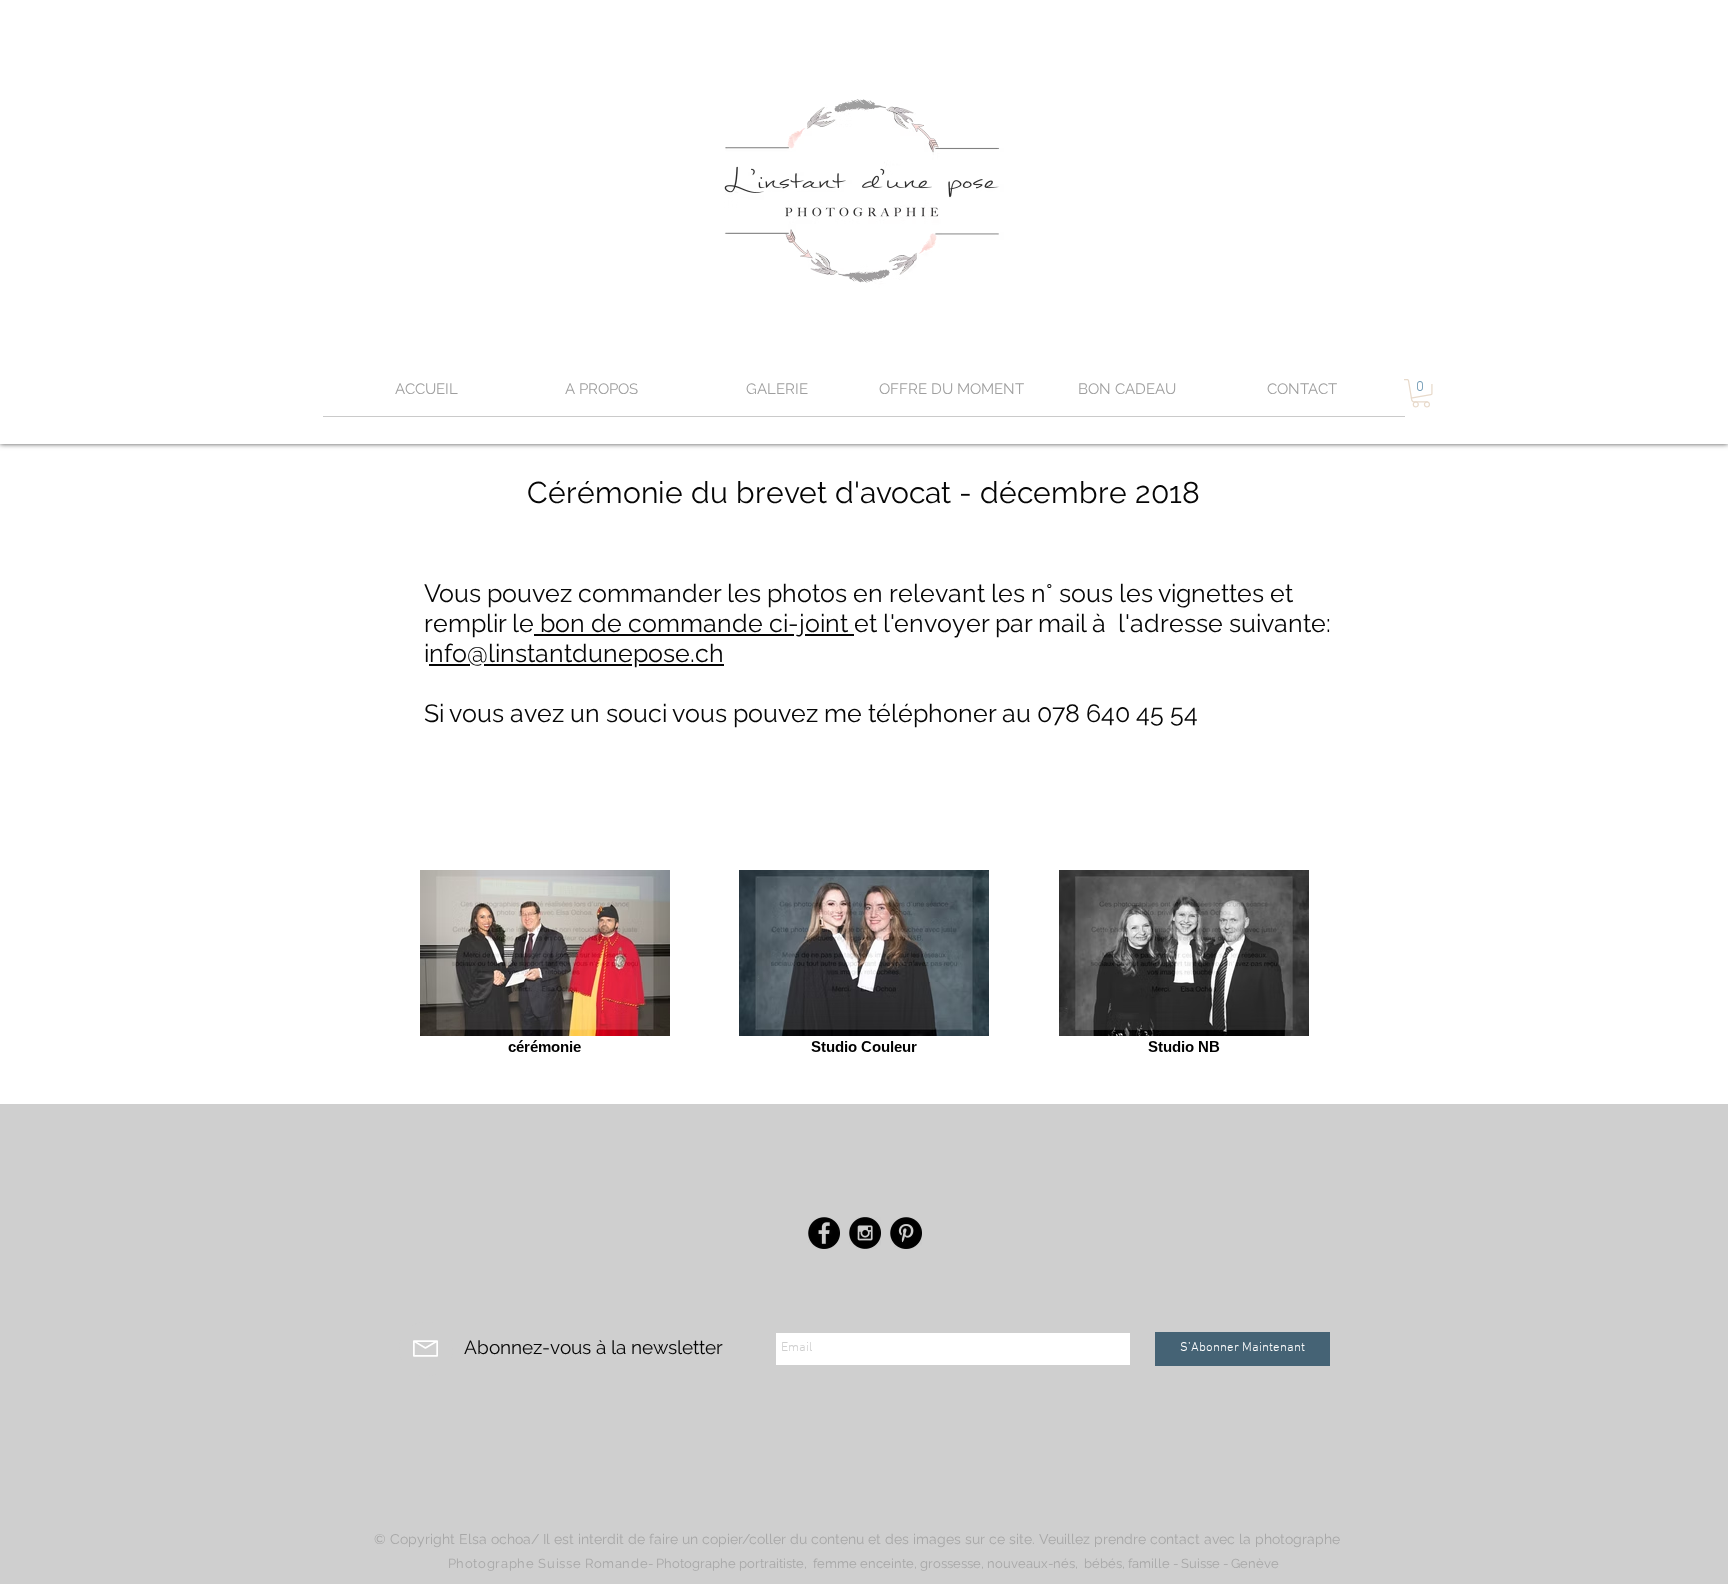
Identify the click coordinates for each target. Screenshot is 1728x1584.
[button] (776, 396)
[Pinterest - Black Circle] (906, 1233)
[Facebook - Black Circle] (824, 1233)
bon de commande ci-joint (694, 623)
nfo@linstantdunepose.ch (576, 653)
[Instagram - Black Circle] (865, 1233)
